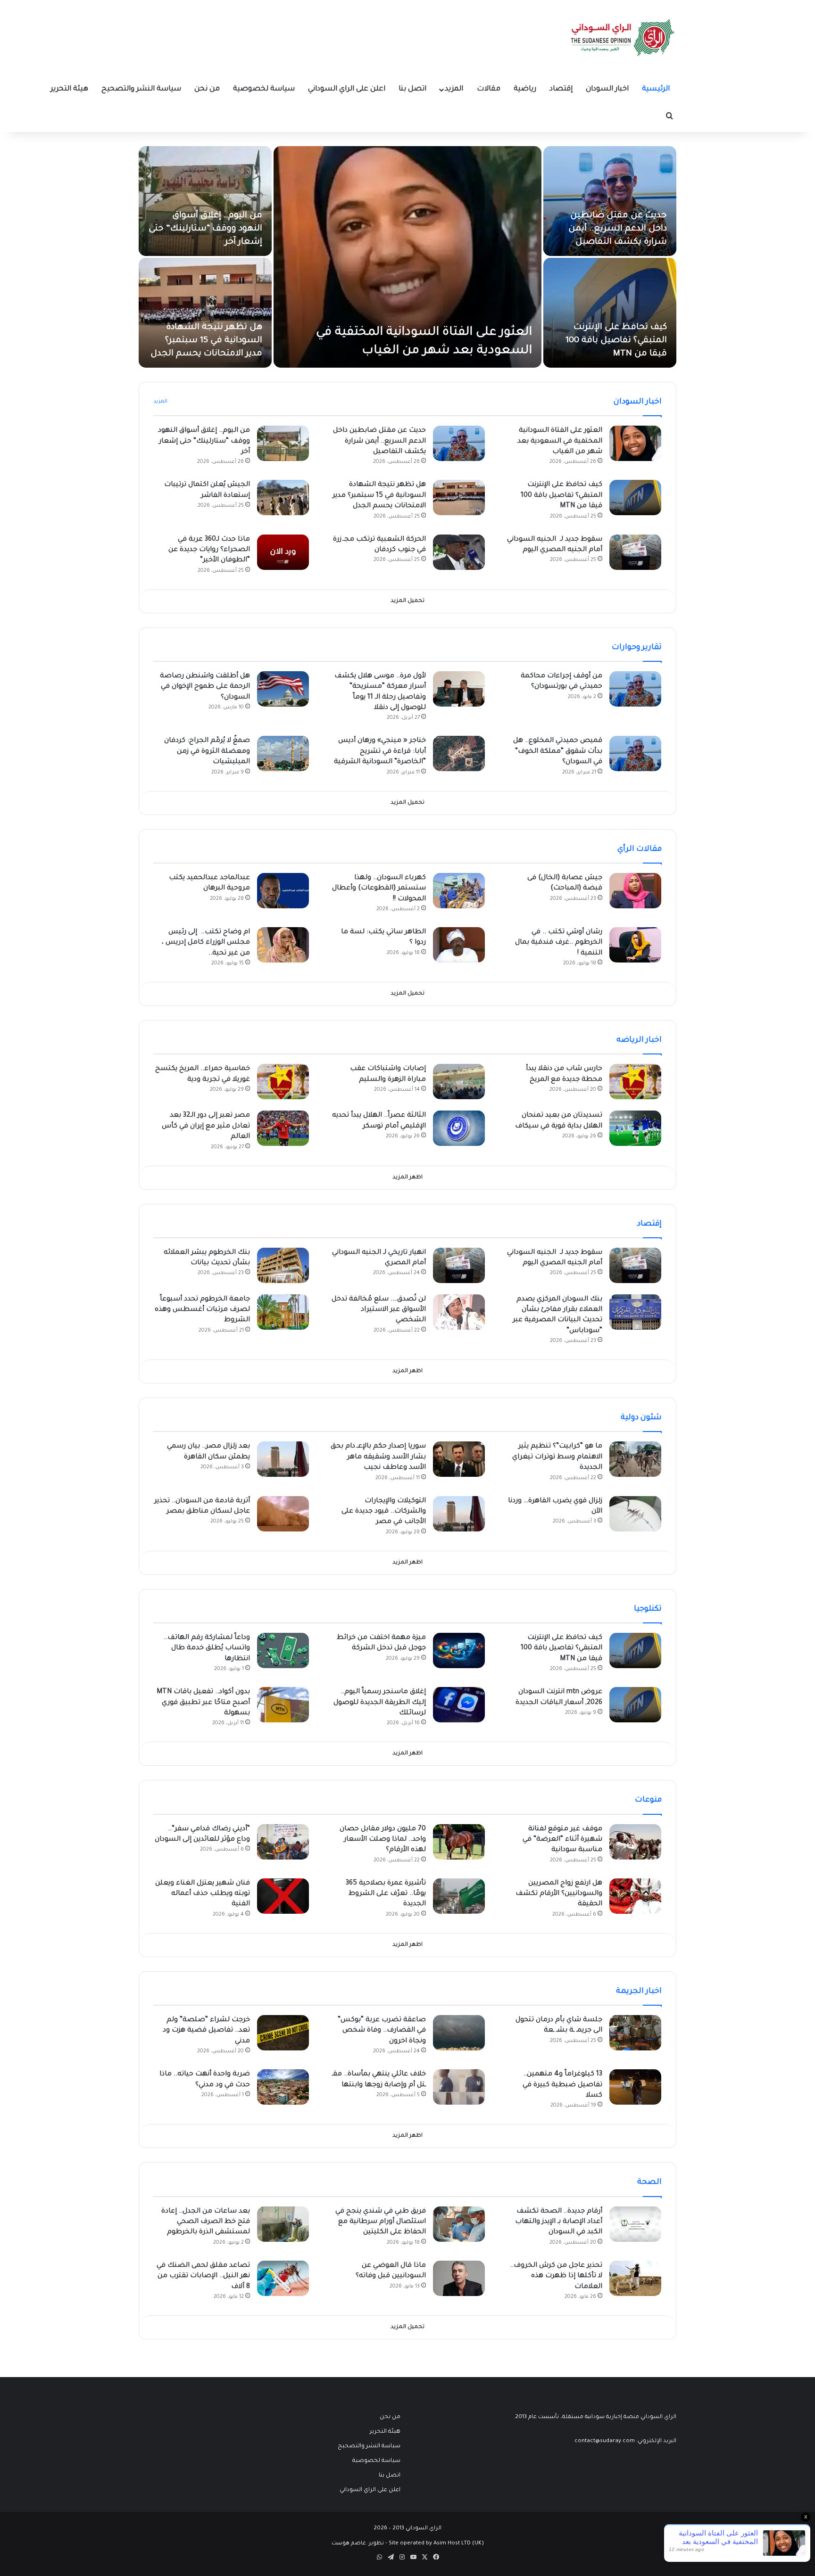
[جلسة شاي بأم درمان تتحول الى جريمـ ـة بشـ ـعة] (635, 2033)
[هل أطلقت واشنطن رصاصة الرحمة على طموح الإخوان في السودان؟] (283, 689)
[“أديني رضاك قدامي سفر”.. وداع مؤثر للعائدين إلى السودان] (283, 1842)
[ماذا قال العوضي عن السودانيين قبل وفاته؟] (459, 2278)
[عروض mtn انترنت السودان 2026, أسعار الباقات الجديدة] (635, 1705)
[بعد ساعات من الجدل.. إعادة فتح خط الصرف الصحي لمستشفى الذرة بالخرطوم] (283, 2224)
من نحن (207, 89)
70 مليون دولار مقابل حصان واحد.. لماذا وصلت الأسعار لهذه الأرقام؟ (383, 1840)
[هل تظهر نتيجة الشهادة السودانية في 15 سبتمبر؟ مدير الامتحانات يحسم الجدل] (205, 313)
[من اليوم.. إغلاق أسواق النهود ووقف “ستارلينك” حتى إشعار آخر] (205, 201)
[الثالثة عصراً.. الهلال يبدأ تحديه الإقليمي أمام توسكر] (459, 1128)
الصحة (649, 2182)
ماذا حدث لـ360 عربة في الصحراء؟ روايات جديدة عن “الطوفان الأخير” (209, 550)
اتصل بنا (412, 89)
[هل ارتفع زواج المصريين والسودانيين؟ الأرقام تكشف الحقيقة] (635, 1896)
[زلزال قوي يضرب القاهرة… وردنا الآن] (635, 1514)
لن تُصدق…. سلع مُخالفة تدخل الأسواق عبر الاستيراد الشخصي (379, 1310)
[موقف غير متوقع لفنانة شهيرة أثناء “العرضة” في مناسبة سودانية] (635, 1842)
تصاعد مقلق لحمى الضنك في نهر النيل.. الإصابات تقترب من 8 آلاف (203, 2276)
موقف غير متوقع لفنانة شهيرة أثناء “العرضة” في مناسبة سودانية (562, 1840)
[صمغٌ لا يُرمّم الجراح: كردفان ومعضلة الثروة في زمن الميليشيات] (283, 753)
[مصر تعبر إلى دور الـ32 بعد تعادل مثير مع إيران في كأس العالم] (283, 1128)
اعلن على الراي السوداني (347, 89)
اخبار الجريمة (639, 1992)
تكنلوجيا (648, 1609)
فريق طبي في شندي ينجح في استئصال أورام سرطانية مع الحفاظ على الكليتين (381, 2222)
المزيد (454, 89)
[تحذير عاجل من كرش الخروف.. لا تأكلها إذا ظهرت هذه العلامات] (635, 2278)
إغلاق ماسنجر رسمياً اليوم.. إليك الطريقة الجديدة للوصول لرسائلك (380, 1703)
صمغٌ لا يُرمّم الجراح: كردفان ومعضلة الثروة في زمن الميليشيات (207, 752)
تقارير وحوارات (637, 648)
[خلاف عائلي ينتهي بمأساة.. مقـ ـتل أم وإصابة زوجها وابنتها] (459, 2087)
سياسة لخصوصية (264, 89)
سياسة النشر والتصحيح (141, 89)
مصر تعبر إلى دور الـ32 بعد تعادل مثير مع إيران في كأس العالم (206, 1126)
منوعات (648, 1800)
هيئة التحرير (69, 89)
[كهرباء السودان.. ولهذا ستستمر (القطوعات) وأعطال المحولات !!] (459, 891)
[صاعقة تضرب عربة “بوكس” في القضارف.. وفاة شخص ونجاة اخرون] (459, 2033)
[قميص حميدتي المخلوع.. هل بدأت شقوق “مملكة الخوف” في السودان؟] (635, 753)
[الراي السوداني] (623, 38)
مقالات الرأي (640, 849)
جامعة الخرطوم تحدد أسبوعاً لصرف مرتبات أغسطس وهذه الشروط (202, 1310)
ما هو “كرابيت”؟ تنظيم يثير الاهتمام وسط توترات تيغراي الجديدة (557, 1457)
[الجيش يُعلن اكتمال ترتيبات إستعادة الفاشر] (283, 498)
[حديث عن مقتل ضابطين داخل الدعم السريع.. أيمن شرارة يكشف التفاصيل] (610, 201)
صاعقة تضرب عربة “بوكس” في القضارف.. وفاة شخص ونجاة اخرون (382, 2031)
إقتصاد (561, 89)
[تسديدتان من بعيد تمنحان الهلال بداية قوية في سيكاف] (635, 1128)
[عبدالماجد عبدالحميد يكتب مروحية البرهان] (283, 891)
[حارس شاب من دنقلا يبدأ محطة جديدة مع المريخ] (635, 1082)
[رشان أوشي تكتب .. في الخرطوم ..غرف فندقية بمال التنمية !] (635, 945)
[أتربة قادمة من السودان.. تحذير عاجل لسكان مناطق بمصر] (283, 1514)
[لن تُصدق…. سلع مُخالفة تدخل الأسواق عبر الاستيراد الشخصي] (459, 1312)
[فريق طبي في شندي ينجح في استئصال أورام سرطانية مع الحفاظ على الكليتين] (459, 2224)
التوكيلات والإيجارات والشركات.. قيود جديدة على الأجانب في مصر (384, 1512)
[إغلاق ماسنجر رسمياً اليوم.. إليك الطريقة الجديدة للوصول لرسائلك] (459, 1705)
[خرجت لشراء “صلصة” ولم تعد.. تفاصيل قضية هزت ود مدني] (283, 2033)
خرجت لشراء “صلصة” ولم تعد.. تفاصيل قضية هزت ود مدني (206, 2031)
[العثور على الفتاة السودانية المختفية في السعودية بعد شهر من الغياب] (407, 257)
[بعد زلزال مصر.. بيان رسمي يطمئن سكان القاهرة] (283, 1459)
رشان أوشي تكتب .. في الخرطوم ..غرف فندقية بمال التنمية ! (559, 943)
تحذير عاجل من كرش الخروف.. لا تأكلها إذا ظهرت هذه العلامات (556, 2276)
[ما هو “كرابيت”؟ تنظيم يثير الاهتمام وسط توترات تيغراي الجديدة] (635, 1459)
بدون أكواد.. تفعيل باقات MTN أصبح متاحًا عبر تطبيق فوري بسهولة (203, 1703)
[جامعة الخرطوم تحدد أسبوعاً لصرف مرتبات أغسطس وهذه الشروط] (283, 1312)
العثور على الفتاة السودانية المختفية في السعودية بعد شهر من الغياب (560, 441)
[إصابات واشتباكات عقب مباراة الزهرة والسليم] (459, 1082)
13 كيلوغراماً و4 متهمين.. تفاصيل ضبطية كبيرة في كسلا (562, 2085)
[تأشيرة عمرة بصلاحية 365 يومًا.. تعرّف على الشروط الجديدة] (459, 1896)
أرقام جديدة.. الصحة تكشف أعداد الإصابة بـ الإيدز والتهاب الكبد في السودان (559, 2222)
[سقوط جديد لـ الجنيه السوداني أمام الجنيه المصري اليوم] (635, 552)
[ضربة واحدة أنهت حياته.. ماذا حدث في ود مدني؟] (283, 2087)
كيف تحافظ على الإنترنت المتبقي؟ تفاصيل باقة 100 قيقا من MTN (616, 341)
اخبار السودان (607, 89)
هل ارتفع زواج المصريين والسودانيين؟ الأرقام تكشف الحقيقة (559, 1894)
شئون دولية (641, 1418)
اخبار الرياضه (639, 1040)
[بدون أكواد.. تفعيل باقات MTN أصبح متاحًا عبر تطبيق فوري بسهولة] (283, 1705)
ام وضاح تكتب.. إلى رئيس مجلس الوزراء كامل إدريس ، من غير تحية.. (206, 943)
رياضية (525, 89)
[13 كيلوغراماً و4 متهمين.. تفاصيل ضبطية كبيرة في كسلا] (635, 2087)
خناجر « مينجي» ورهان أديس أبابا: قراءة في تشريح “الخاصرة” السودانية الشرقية (380, 752)
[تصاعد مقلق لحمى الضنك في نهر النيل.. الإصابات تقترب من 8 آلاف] (283, 2278)
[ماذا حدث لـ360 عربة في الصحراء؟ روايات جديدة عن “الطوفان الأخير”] (283, 552)
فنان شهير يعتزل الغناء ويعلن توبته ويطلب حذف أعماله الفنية (203, 1894)
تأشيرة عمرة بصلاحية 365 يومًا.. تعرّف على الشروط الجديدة (386, 1894)
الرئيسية (656, 89)
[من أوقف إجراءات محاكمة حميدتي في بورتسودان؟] (635, 689)
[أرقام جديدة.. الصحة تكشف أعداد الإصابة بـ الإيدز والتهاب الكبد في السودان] (635, 2224)
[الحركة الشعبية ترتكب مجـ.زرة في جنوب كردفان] (459, 552)
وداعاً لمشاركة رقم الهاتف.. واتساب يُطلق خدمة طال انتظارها (207, 1649)
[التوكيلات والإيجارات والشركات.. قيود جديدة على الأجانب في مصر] (459, 1514)
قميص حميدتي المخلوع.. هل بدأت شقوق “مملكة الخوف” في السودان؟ (558, 752)
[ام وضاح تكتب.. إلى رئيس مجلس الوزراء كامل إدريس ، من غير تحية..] (283, 945)
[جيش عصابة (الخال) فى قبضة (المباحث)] (635, 891)
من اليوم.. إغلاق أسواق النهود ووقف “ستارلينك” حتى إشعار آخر (205, 229)
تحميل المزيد (407, 601)
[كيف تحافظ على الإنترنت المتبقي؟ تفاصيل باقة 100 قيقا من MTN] (610, 313)
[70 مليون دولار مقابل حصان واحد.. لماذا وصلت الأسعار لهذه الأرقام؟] (459, 1842)
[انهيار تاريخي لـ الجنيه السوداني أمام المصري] (459, 1265)
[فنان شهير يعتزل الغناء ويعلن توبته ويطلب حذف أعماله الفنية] (283, 1896)
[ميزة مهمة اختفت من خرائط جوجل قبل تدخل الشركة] (459, 1650)
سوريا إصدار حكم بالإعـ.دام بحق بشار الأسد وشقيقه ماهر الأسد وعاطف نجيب (378, 1457)
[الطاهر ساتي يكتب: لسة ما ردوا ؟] (459, 945)
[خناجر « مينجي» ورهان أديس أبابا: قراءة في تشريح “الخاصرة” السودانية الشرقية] (459, 753)
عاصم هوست (349, 2544)
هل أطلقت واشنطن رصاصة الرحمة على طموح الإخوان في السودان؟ (205, 687)
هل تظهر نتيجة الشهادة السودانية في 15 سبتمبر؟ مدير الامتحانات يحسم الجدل (206, 341)
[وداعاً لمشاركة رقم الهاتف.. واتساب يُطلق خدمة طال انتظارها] (283, 1650)
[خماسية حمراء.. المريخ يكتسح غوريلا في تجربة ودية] (283, 1082)
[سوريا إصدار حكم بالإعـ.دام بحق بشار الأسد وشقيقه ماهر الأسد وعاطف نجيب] (459, 1459)
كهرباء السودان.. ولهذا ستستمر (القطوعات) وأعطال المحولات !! (379, 889)
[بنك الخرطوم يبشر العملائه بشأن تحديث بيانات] (283, 1265)
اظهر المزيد (407, 1178)
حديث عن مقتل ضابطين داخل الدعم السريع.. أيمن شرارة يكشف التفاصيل (618, 229)
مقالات (489, 89)
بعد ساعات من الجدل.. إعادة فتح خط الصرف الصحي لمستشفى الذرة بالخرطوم (206, 2222)
